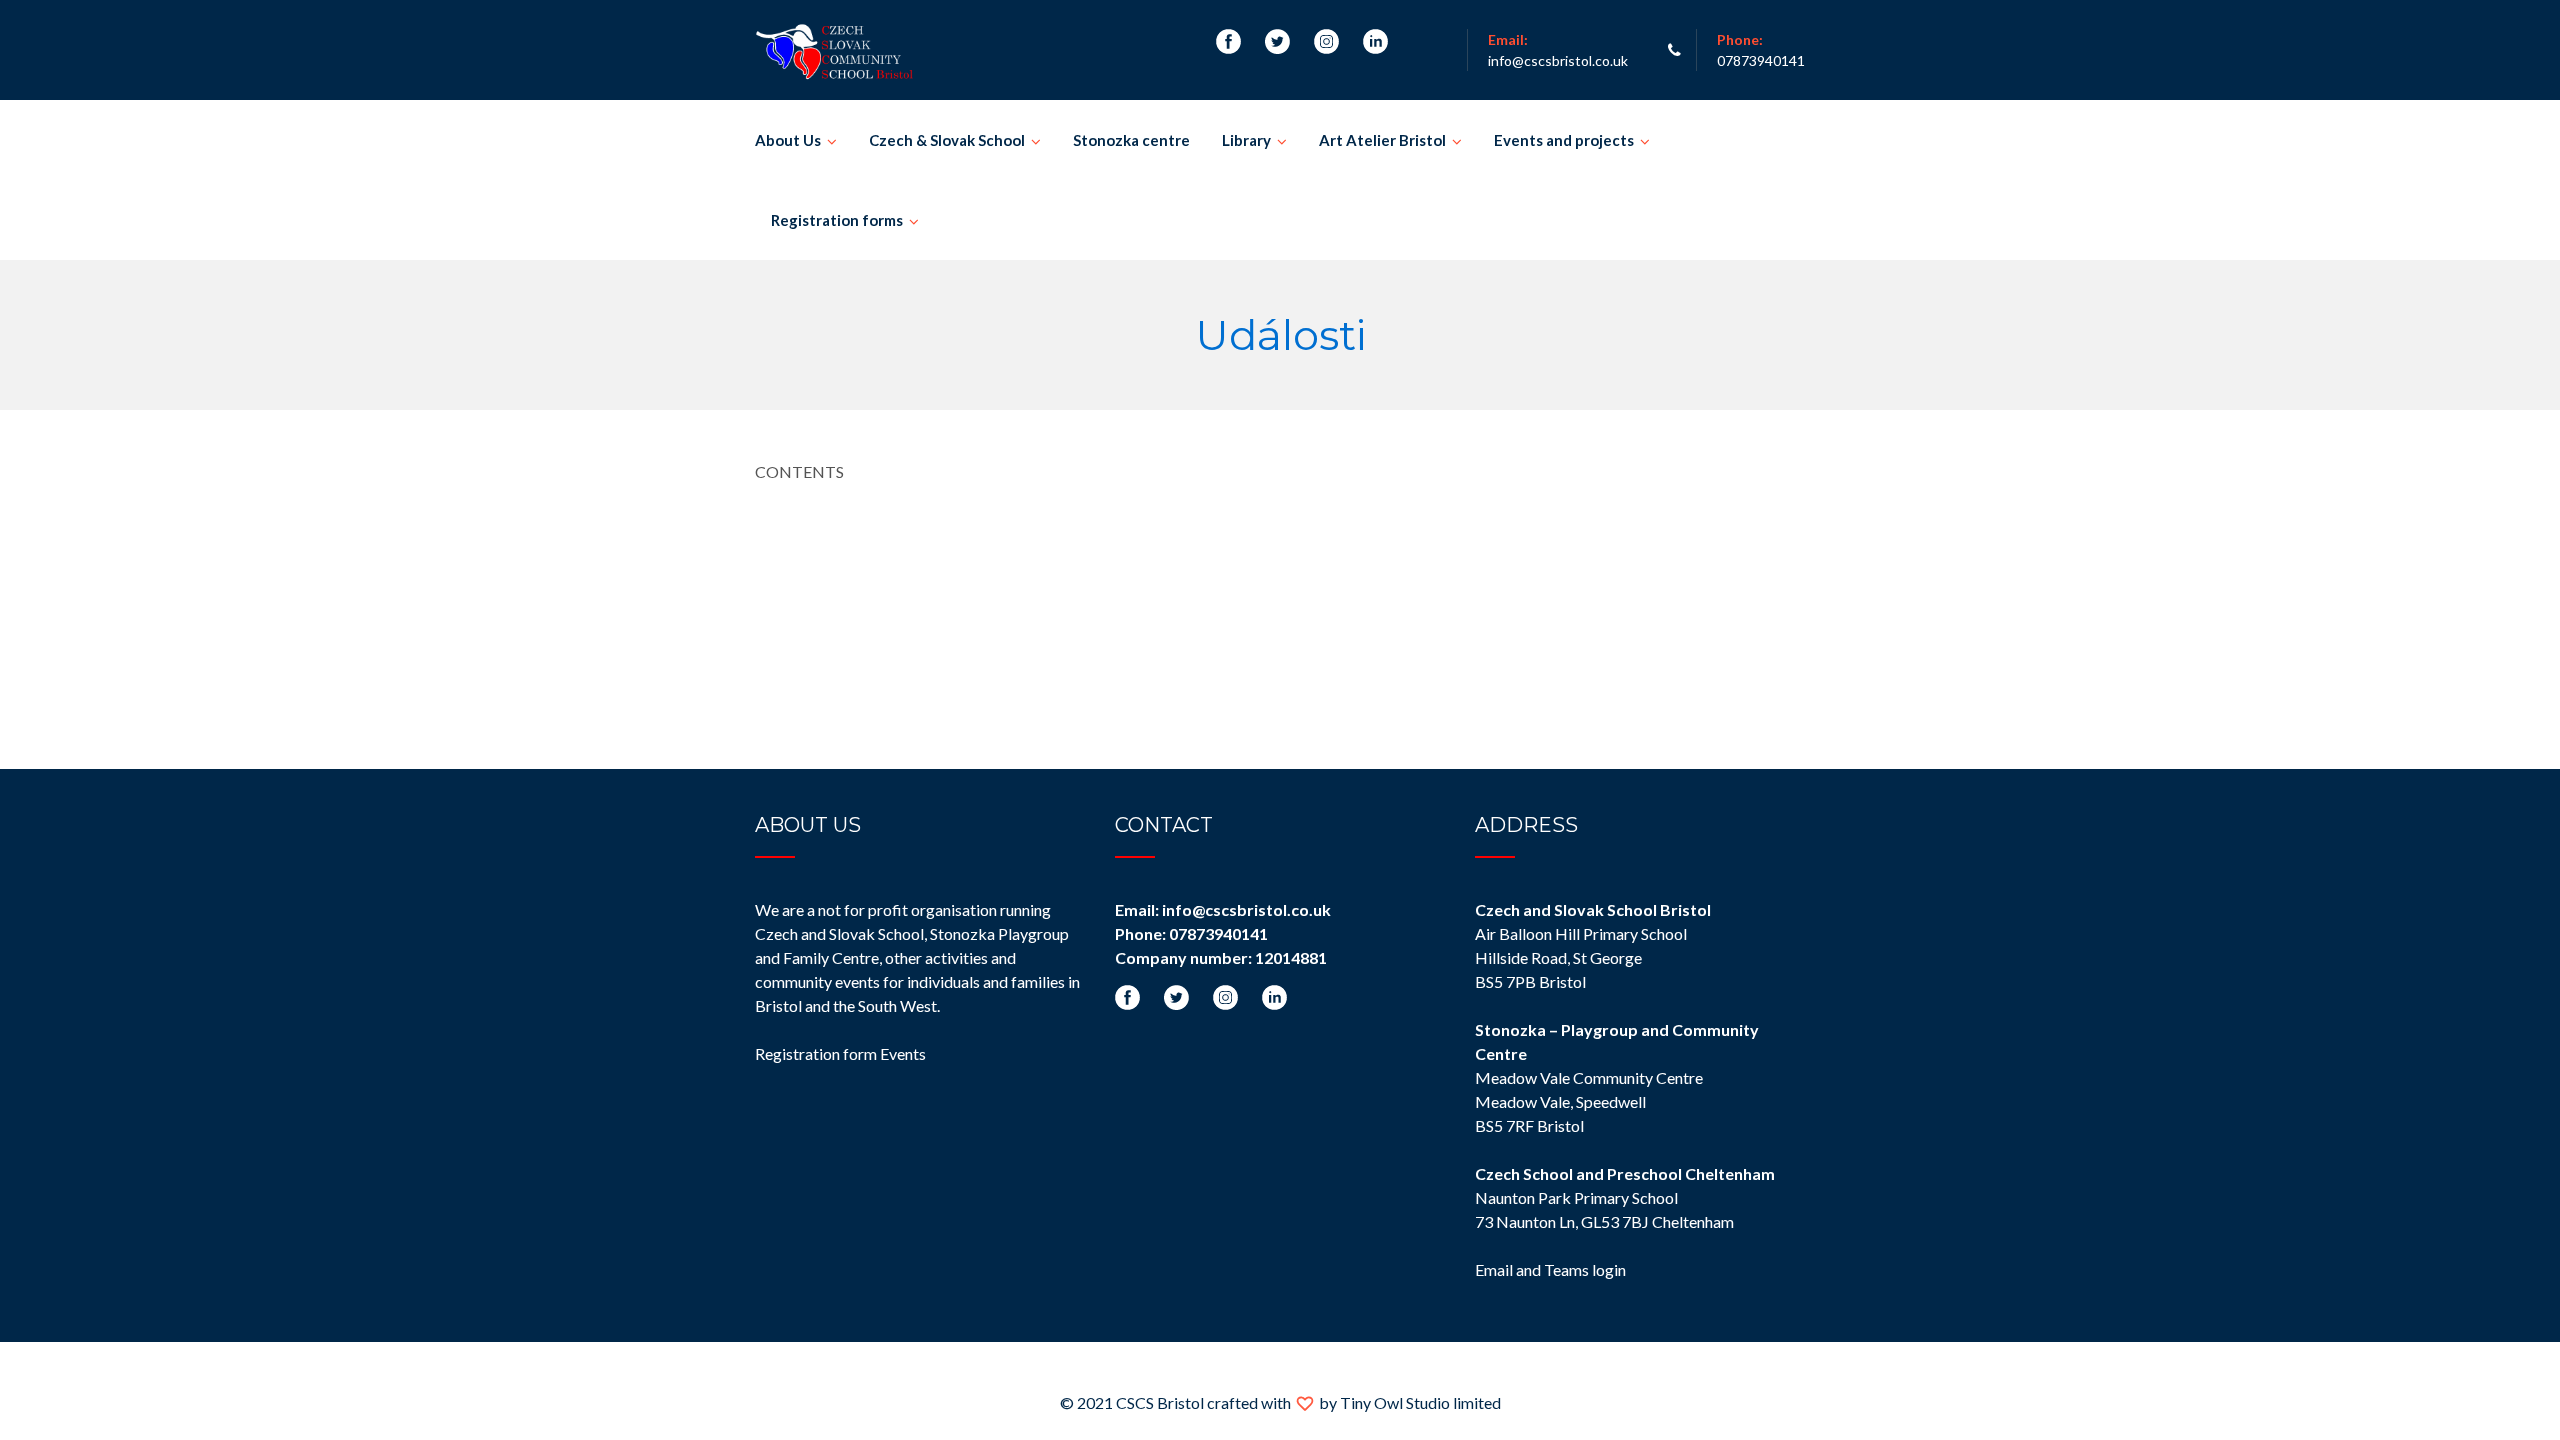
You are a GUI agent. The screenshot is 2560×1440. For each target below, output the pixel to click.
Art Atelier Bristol (1382, 140)
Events (903, 1053)
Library (1246, 140)
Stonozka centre (1131, 140)
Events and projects (1564, 140)
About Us (788, 140)
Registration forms (837, 220)
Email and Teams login (1550, 1269)
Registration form (816, 1053)
